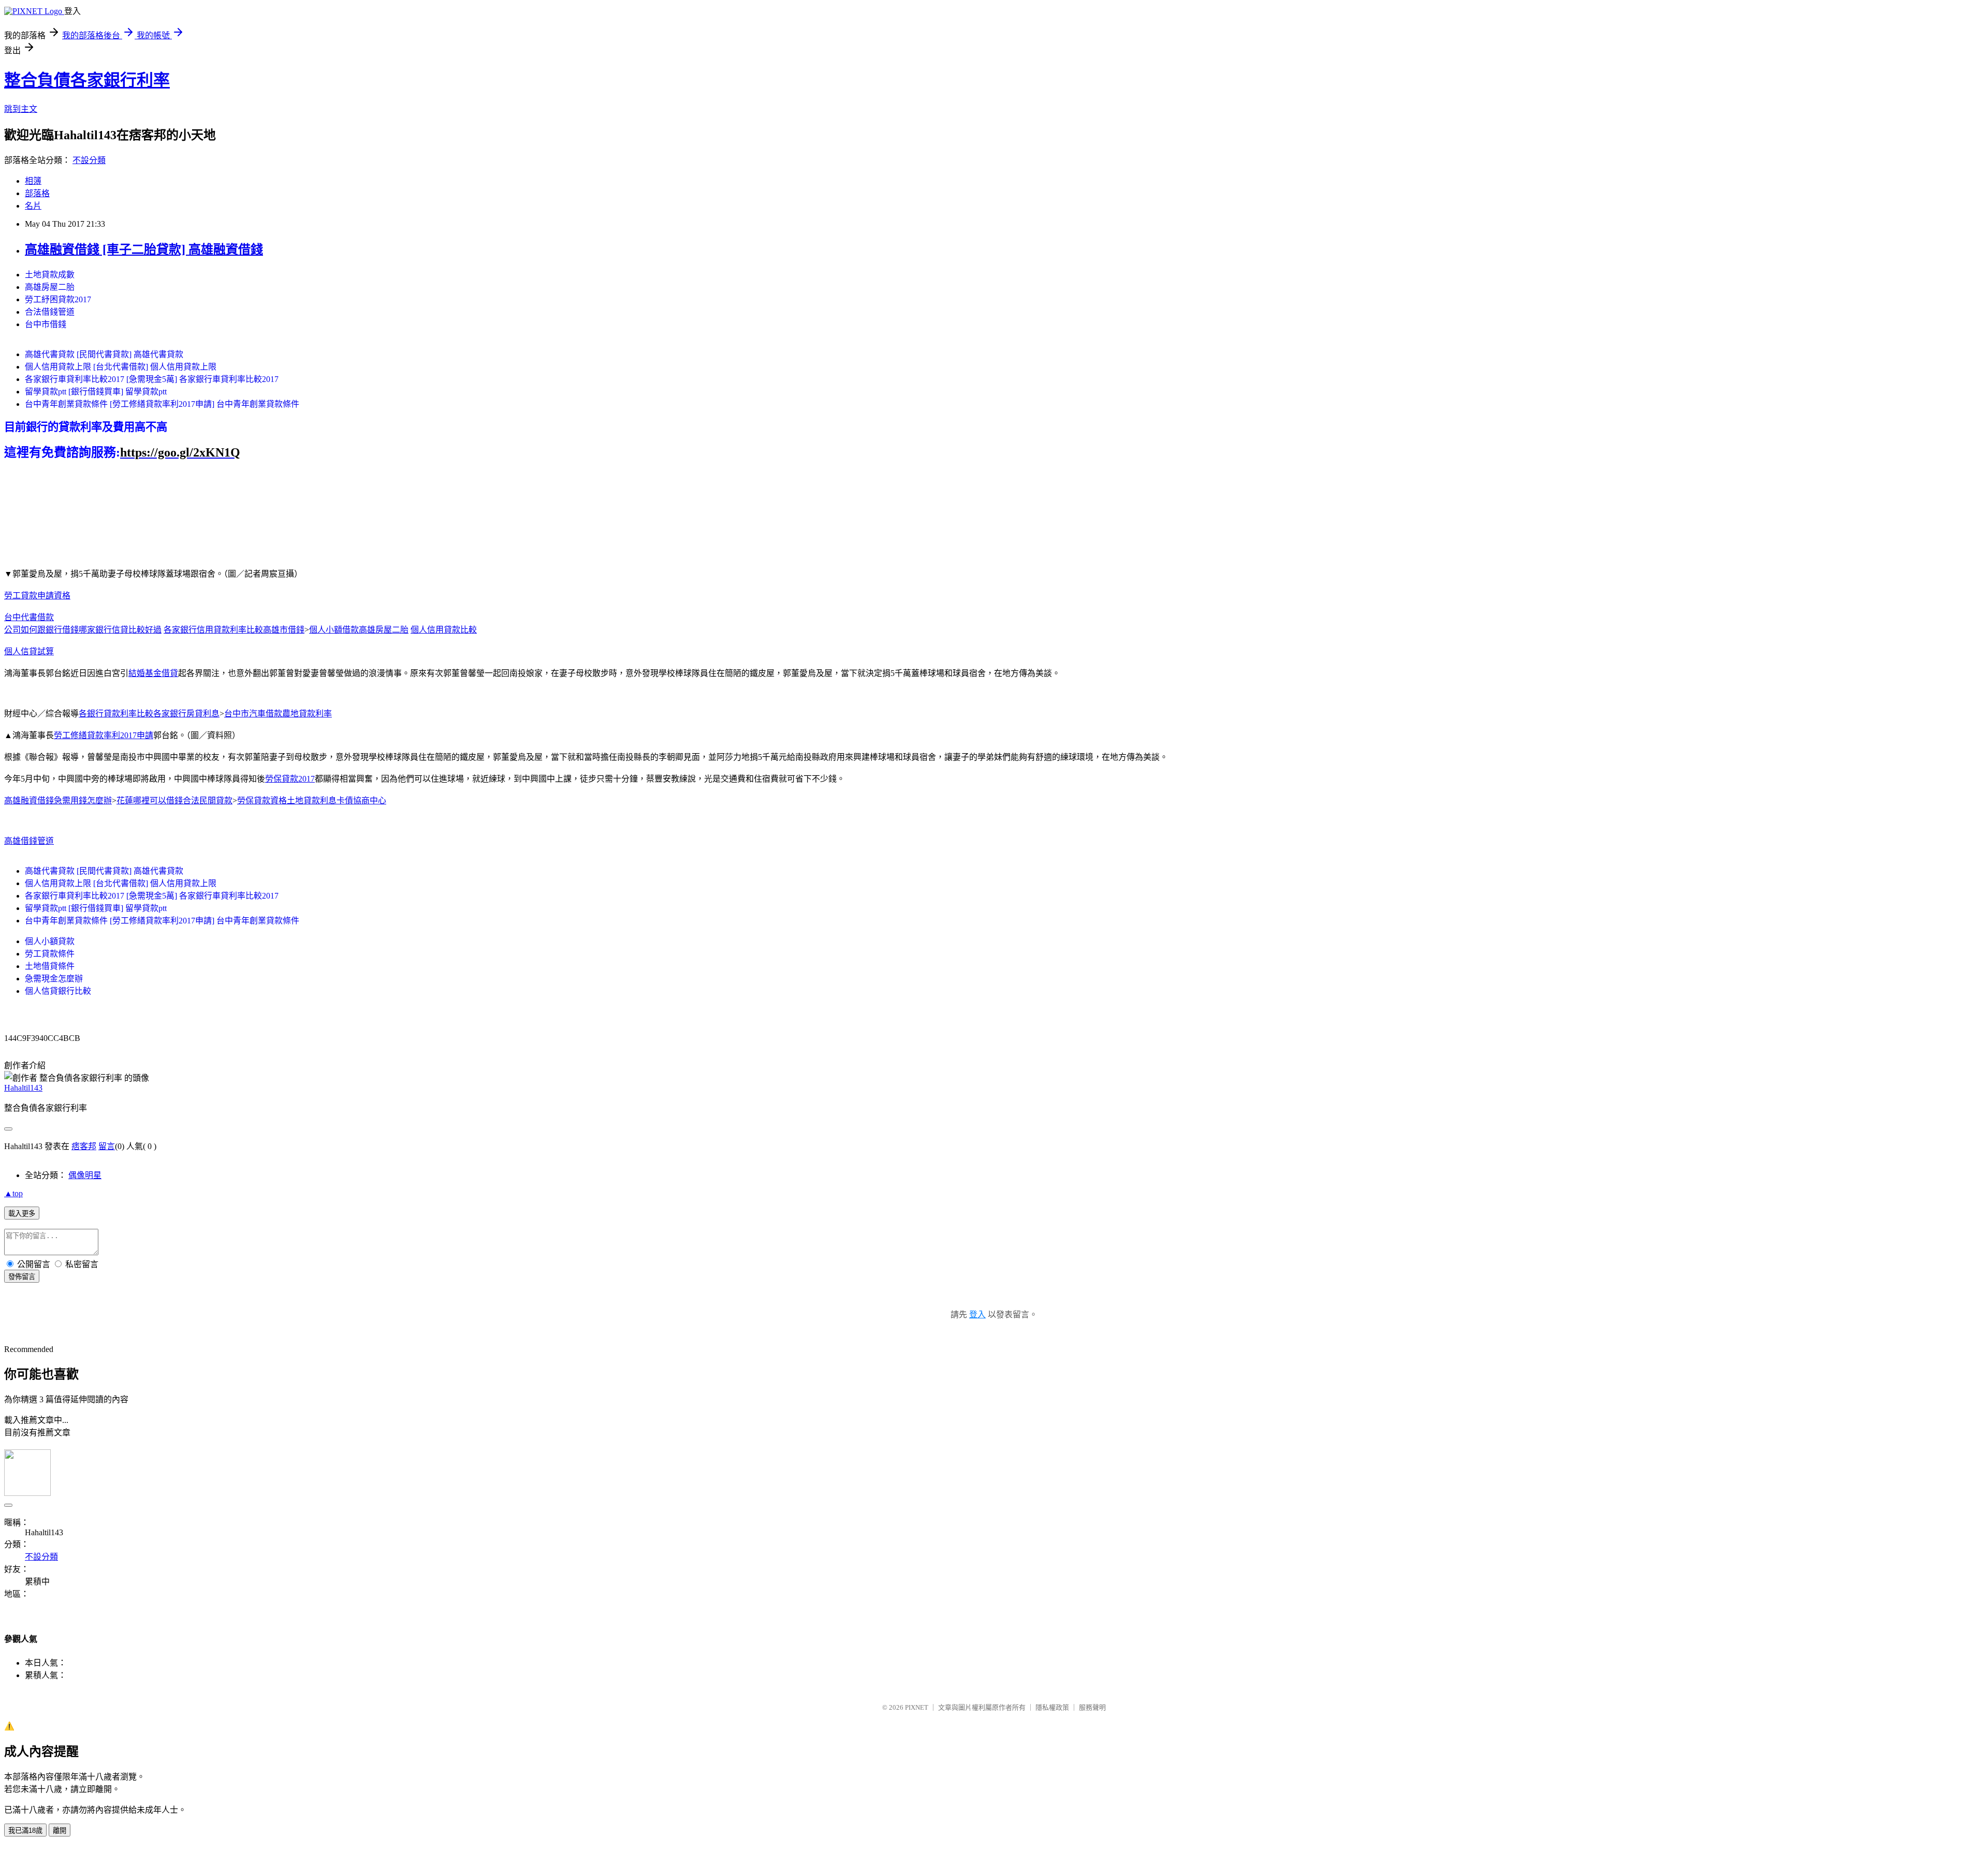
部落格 (37, 193)
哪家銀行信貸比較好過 (120, 630)
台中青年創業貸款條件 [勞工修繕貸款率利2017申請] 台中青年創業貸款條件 (162, 404)
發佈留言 (22, 1277)
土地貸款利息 (312, 800)
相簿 (33, 181)
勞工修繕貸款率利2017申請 (104, 735)
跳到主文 (21, 109)
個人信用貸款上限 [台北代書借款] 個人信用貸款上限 (121, 367)
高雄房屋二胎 (50, 287)
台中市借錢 (46, 324)
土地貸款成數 (50, 275)
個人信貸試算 (29, 651)
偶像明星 (85, 1175)
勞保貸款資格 (262, 800)
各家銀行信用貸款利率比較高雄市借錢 (234, 630)
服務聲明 (1092, 1707)
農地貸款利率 (307, 714)
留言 (107, 1146)
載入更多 (22, 1214)
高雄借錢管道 (29, 841)
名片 (33, 206)
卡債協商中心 (361, 800)
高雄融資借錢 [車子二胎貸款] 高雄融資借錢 (144, 249)
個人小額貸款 (50, 941)
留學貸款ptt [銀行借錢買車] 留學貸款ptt (96, 392)
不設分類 (89, 160)
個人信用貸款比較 (444, 630)
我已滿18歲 (25, 1831)
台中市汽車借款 (253, 714)
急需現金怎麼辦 (54, 979)
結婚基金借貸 (153, 673)
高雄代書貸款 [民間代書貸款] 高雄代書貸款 (104, 354)
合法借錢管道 (50, 312)
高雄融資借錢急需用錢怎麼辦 (58, 800)
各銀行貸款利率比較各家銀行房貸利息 (149, 714)
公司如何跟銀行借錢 (41, 630)
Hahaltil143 (23, 1088)
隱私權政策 (1052, 1707)
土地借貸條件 (50, 966)
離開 (60, 1831)
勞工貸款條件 (50, 954)
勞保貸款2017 (290, 779)
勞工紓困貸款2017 (58, 299)
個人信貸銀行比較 (58, 991)
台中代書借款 (29, 617)
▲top (13, 1193)
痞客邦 (84, 1146)
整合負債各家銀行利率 (87, 80)
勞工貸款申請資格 (37, 596)
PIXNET (917, 1707)
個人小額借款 (334, 630)
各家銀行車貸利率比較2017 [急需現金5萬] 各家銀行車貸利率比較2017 (152, 379)
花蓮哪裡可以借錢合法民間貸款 (174, 800)
